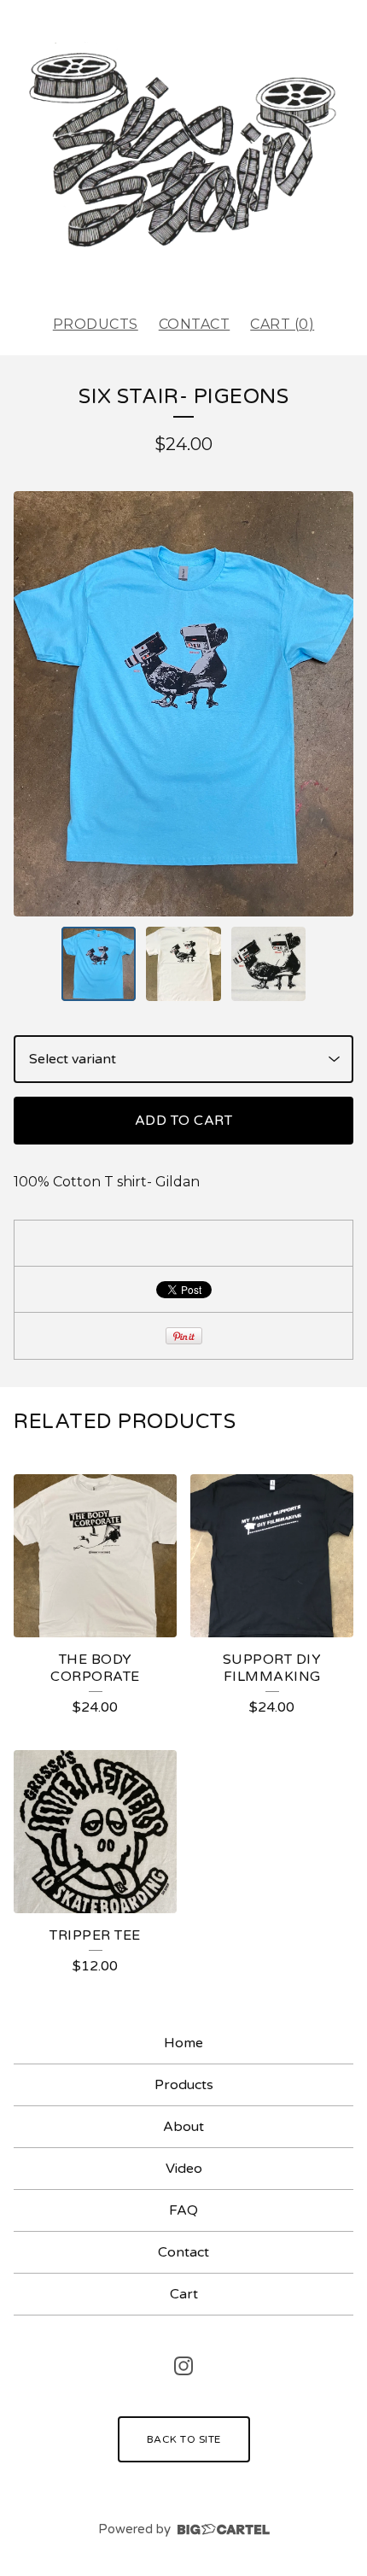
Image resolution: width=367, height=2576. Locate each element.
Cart (184, 2294)
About (183, 2127)
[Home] (183, 150)
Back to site (184, 2439)
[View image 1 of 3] (99, 964)
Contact (195, 324)
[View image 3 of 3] (269, 964)
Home (183, 2043)
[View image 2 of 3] (183, 964)
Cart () (282, 324)
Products (96, 324)
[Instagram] (183, 2366)
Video (184, 2169)
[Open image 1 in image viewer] (183, 703)
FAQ (183, 2210)
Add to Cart (184, 1121)
